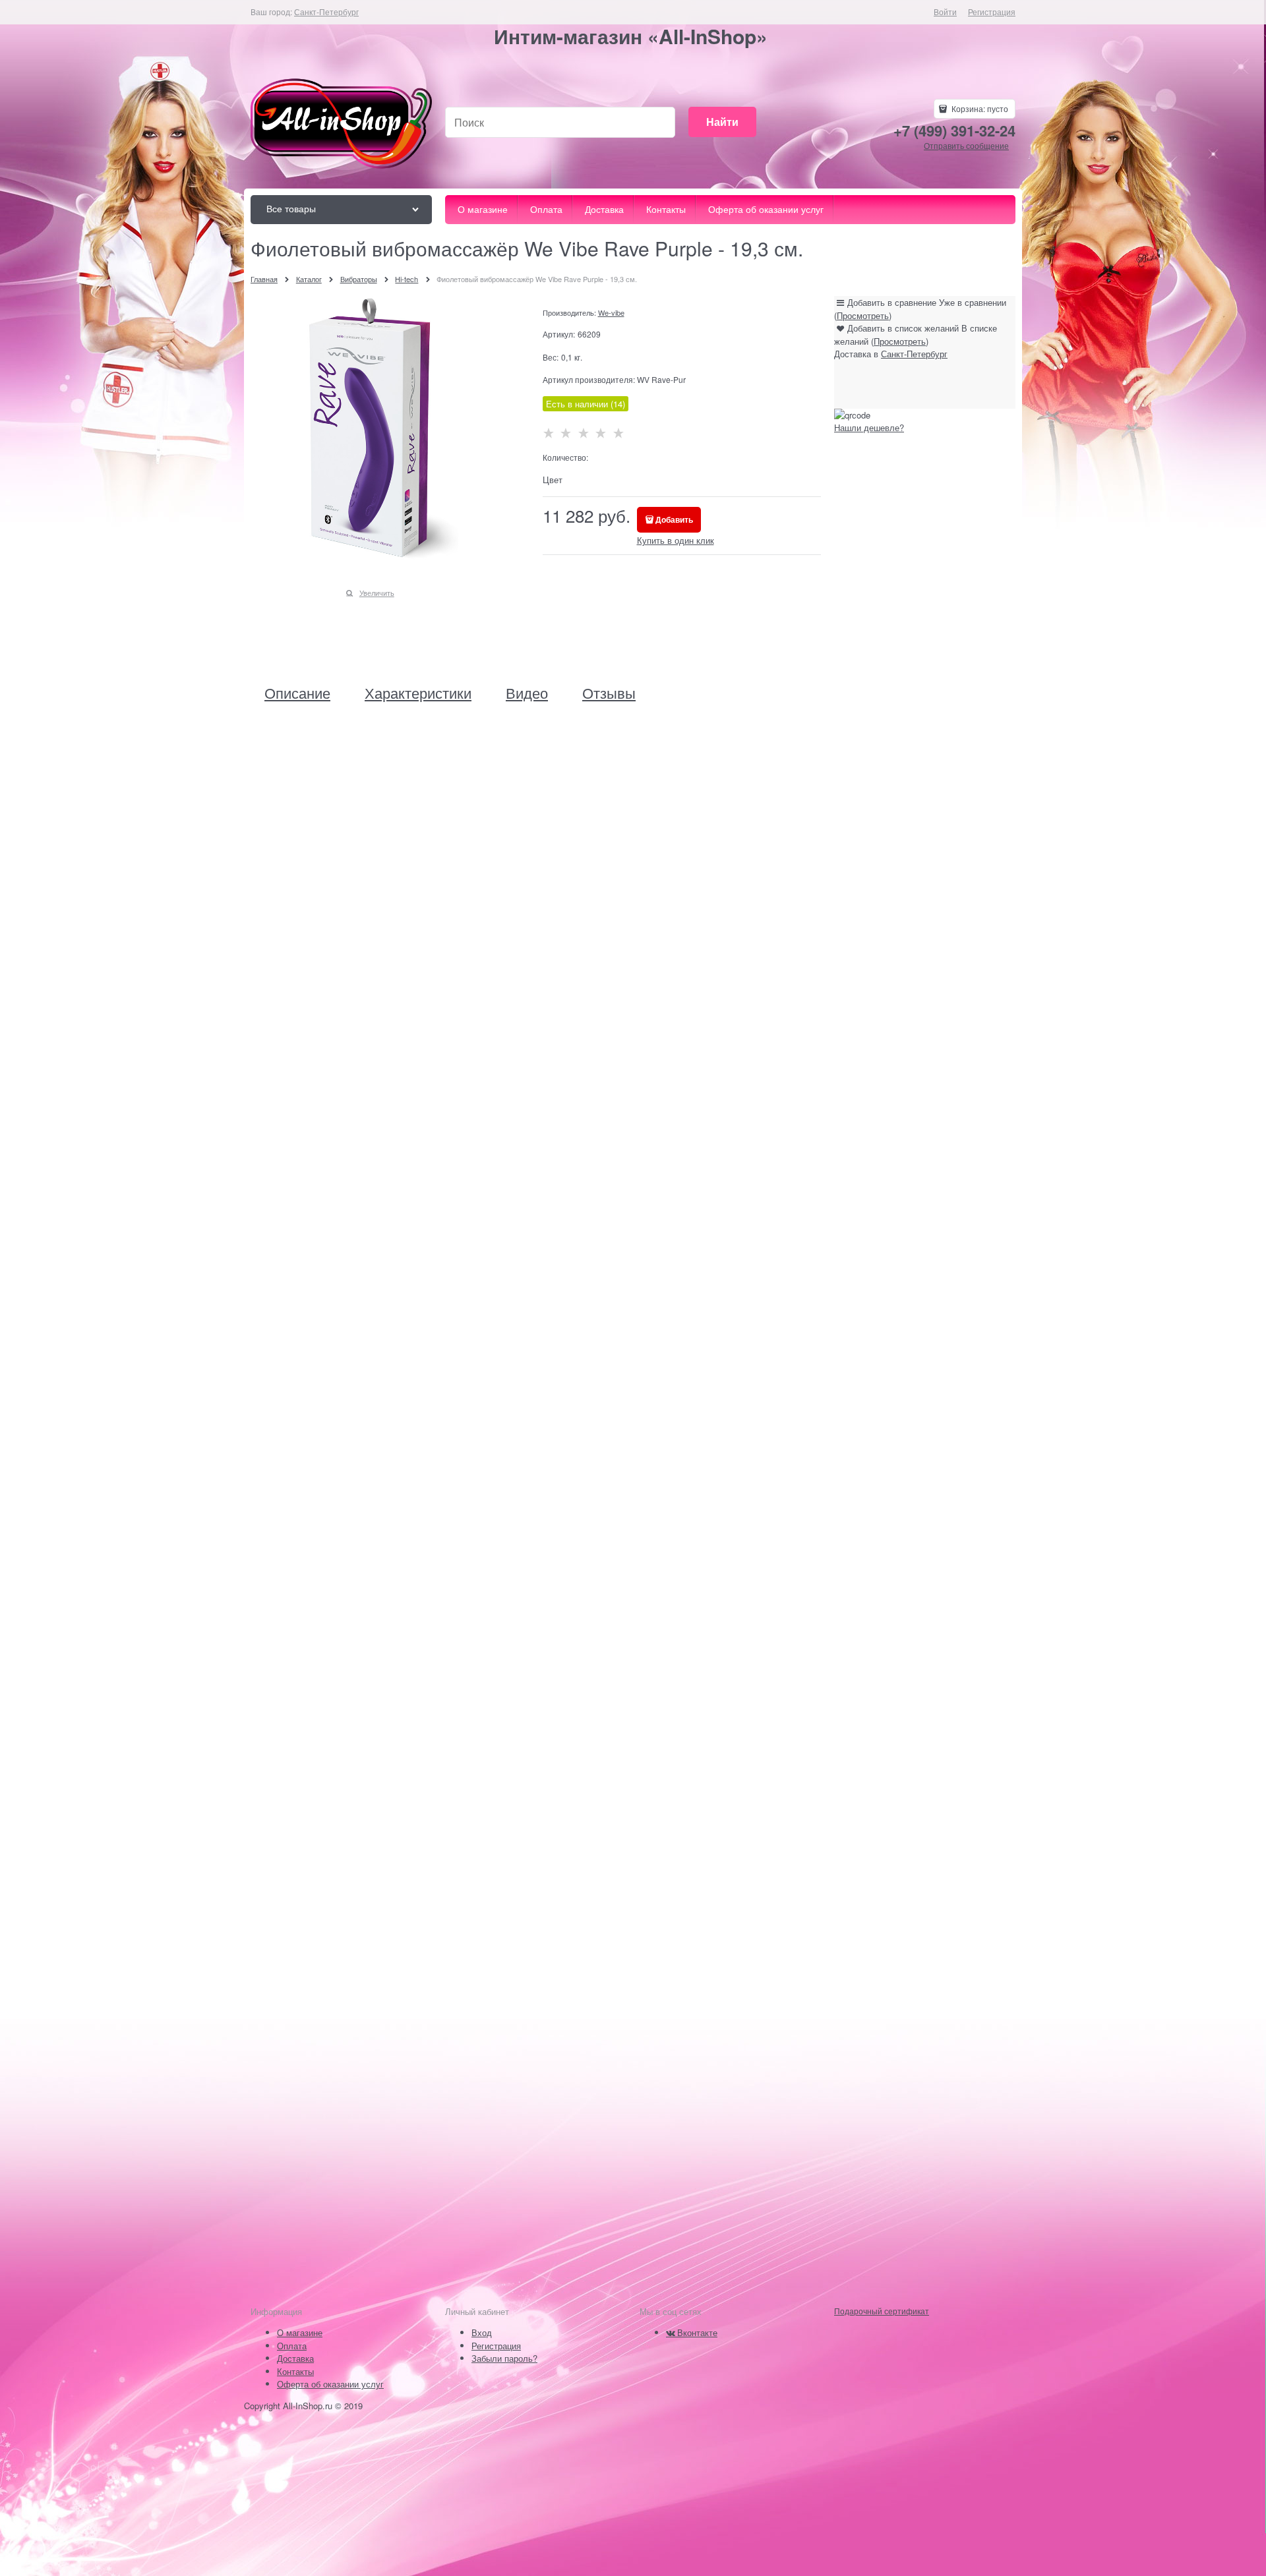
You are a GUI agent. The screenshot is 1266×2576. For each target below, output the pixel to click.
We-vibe (611, 312)
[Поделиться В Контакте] (855, 384)
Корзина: (979, 108)
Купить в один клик (676, 540)
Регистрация (992, 12)
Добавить (674, 519)
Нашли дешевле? (869, 427)
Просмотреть (863, 315)
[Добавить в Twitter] (930, 384)
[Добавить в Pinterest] (955, 384)
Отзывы (609, 693)
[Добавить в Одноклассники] (905, 384)
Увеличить (377, 593)
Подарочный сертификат (882, 2311)
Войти (945, 12)
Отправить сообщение (966, 145)
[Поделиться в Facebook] (880, 384)
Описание (297, 693)
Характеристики (418, 693)
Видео (527, 693)
